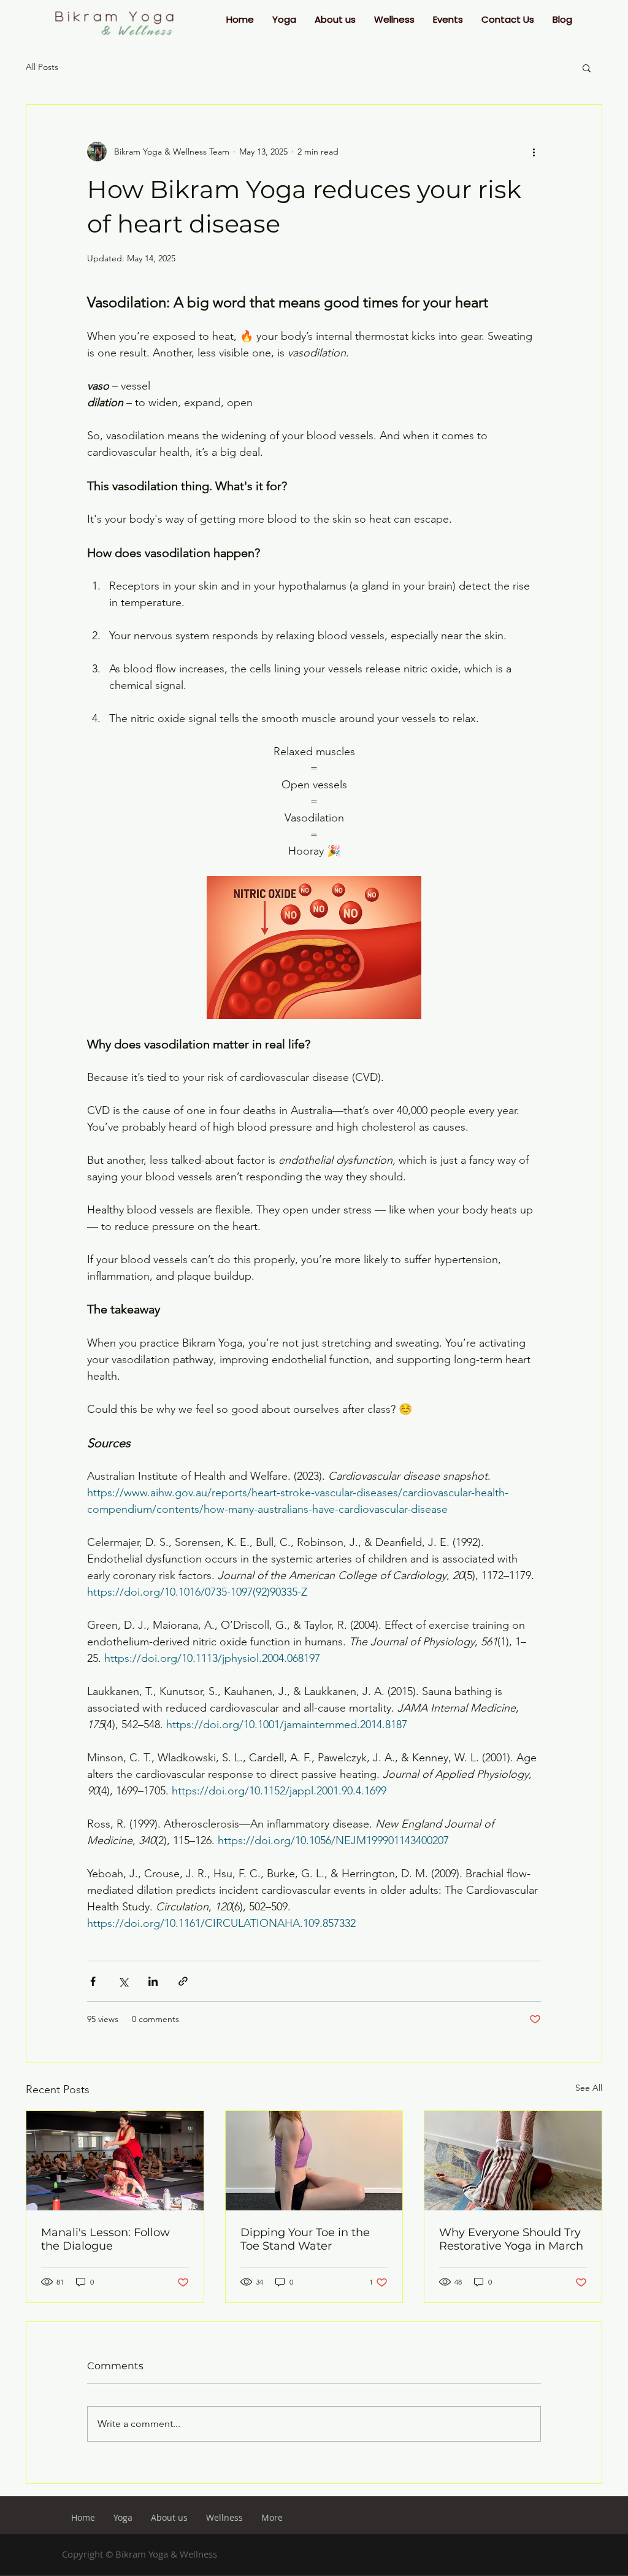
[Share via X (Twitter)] (123, 1981)
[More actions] (534, 152)
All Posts (42, 67)
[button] (284, 20)
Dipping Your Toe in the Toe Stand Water (305, 2239)
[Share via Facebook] (93, 1981)
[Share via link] (183, 1981)
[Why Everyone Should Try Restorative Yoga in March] (513, 2161)
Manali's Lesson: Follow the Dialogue (105, 2239)
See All (589, 2088)
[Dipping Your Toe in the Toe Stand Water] (314, 2161)
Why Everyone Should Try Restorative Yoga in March (511, 2239)
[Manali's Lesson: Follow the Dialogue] (115, 2161)
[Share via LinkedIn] (153, 1981)
